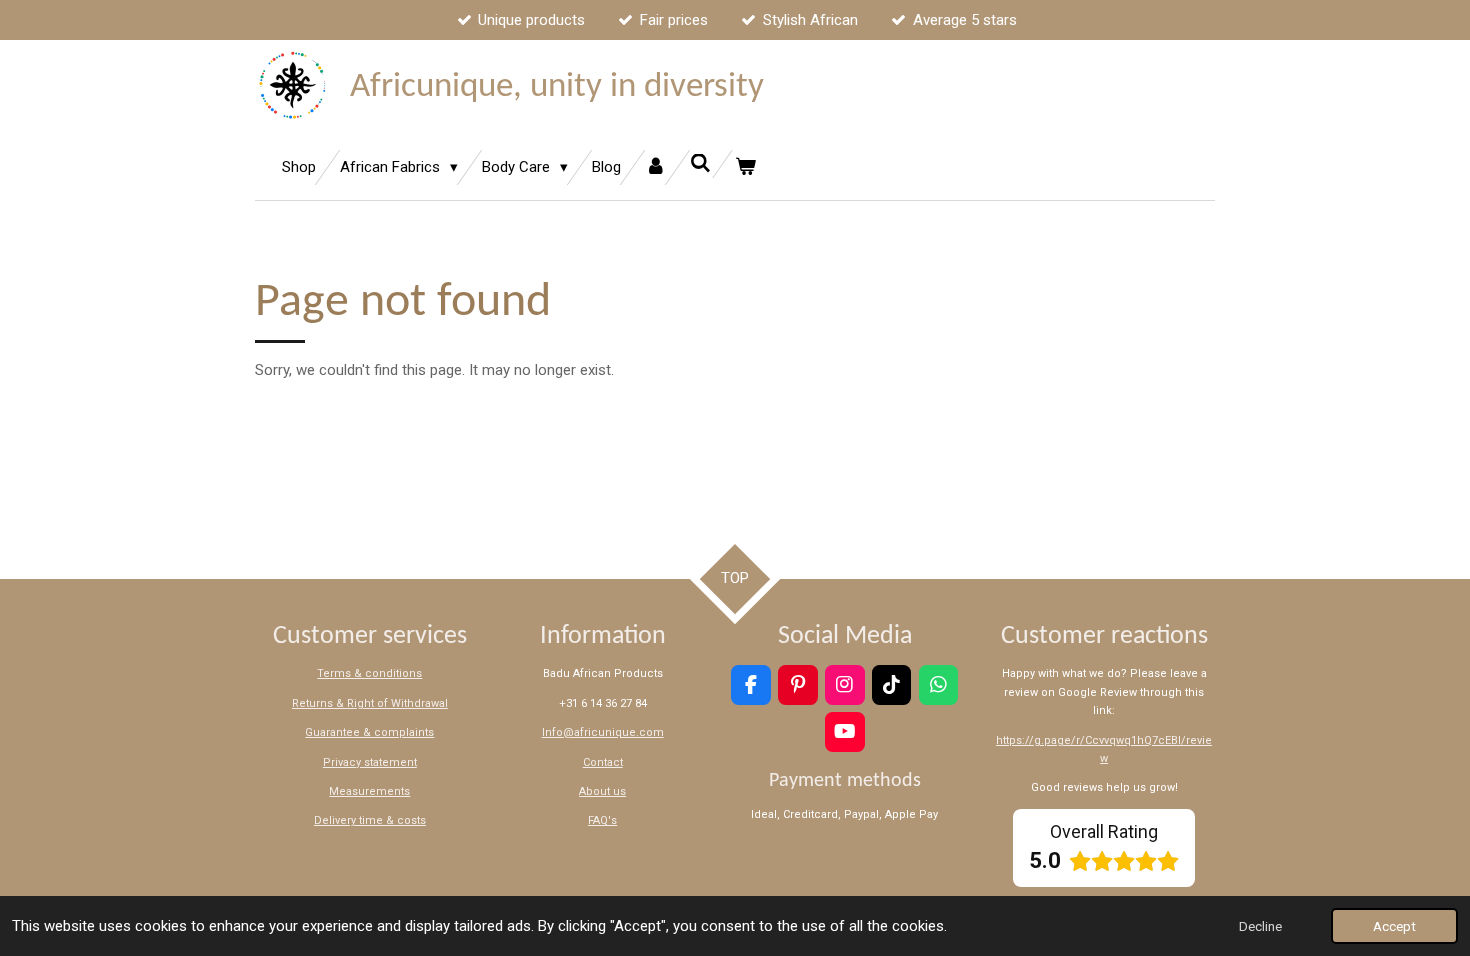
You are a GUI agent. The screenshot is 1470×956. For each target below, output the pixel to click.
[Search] (700, 164)
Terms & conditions (369, 673)
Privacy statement (370, 762)
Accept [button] (1394, 926)
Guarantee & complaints (369, 732)
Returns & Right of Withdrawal (370, 703)
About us (602, 791)
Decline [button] (1260, 926)
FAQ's (602, 820)
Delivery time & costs (370, 820)
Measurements (369, 791)
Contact (603, 762)
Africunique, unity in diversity (557, 87)
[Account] (655, 167)
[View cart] (745, 167)
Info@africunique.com (603, 732)
